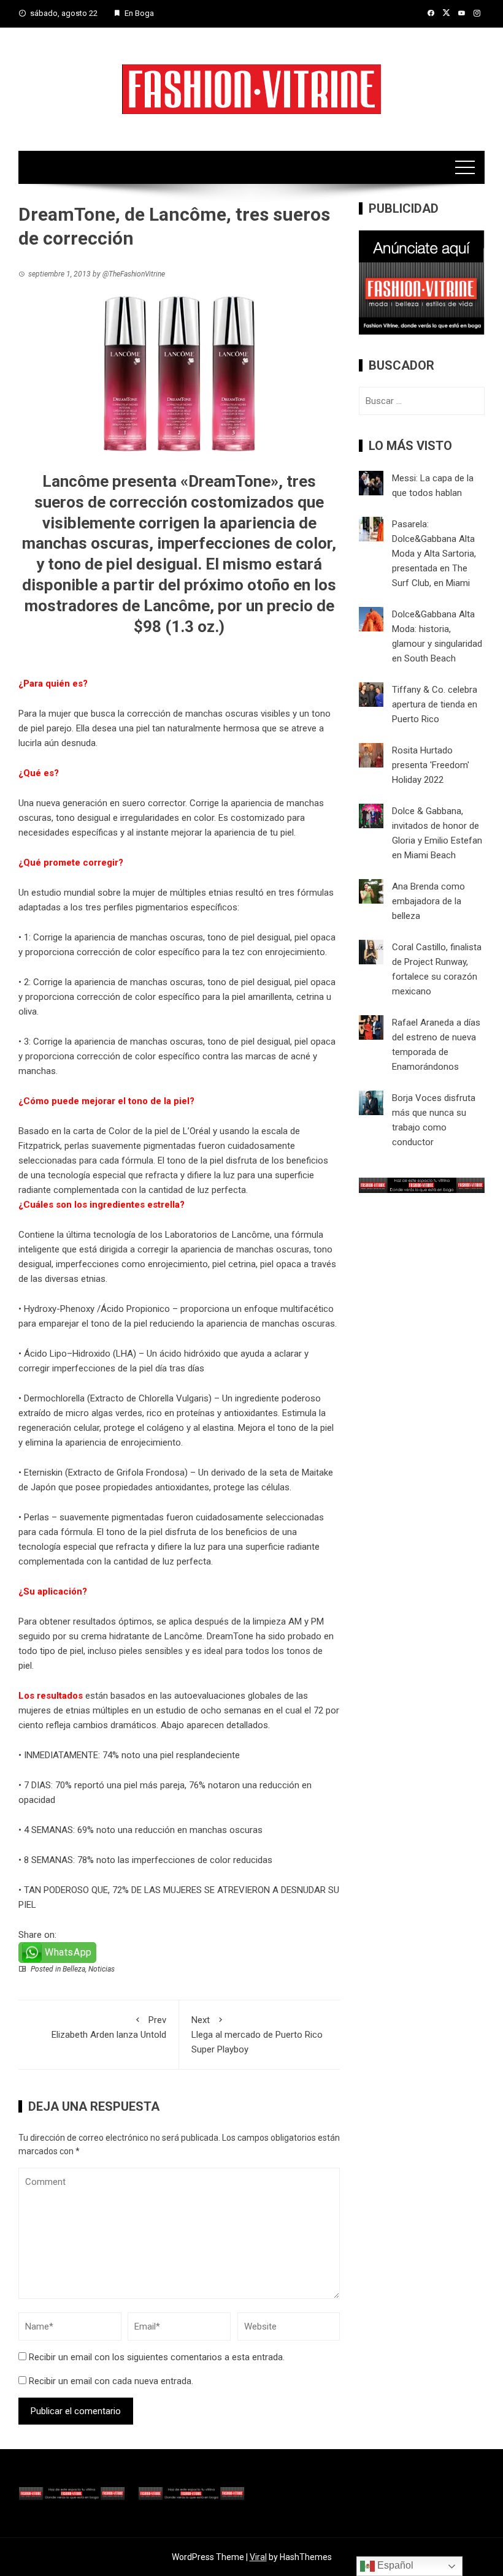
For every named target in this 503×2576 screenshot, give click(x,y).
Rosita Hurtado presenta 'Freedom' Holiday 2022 (431, 765)
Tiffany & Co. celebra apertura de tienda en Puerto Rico (435, 704)
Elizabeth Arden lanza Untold (109, 2027)
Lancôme (183, 1636)
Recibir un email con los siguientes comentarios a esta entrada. (157, 2357)
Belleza (74, 1969)
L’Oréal (197, 1131)
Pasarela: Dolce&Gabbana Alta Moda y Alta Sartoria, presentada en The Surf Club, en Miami (434, 554)
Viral (258, 2557)
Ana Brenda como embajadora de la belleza (428, 901)
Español (394, 2565)
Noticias (102, 1969)
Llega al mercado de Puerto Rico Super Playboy (257, 2035)
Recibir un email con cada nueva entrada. (111, 2381)
